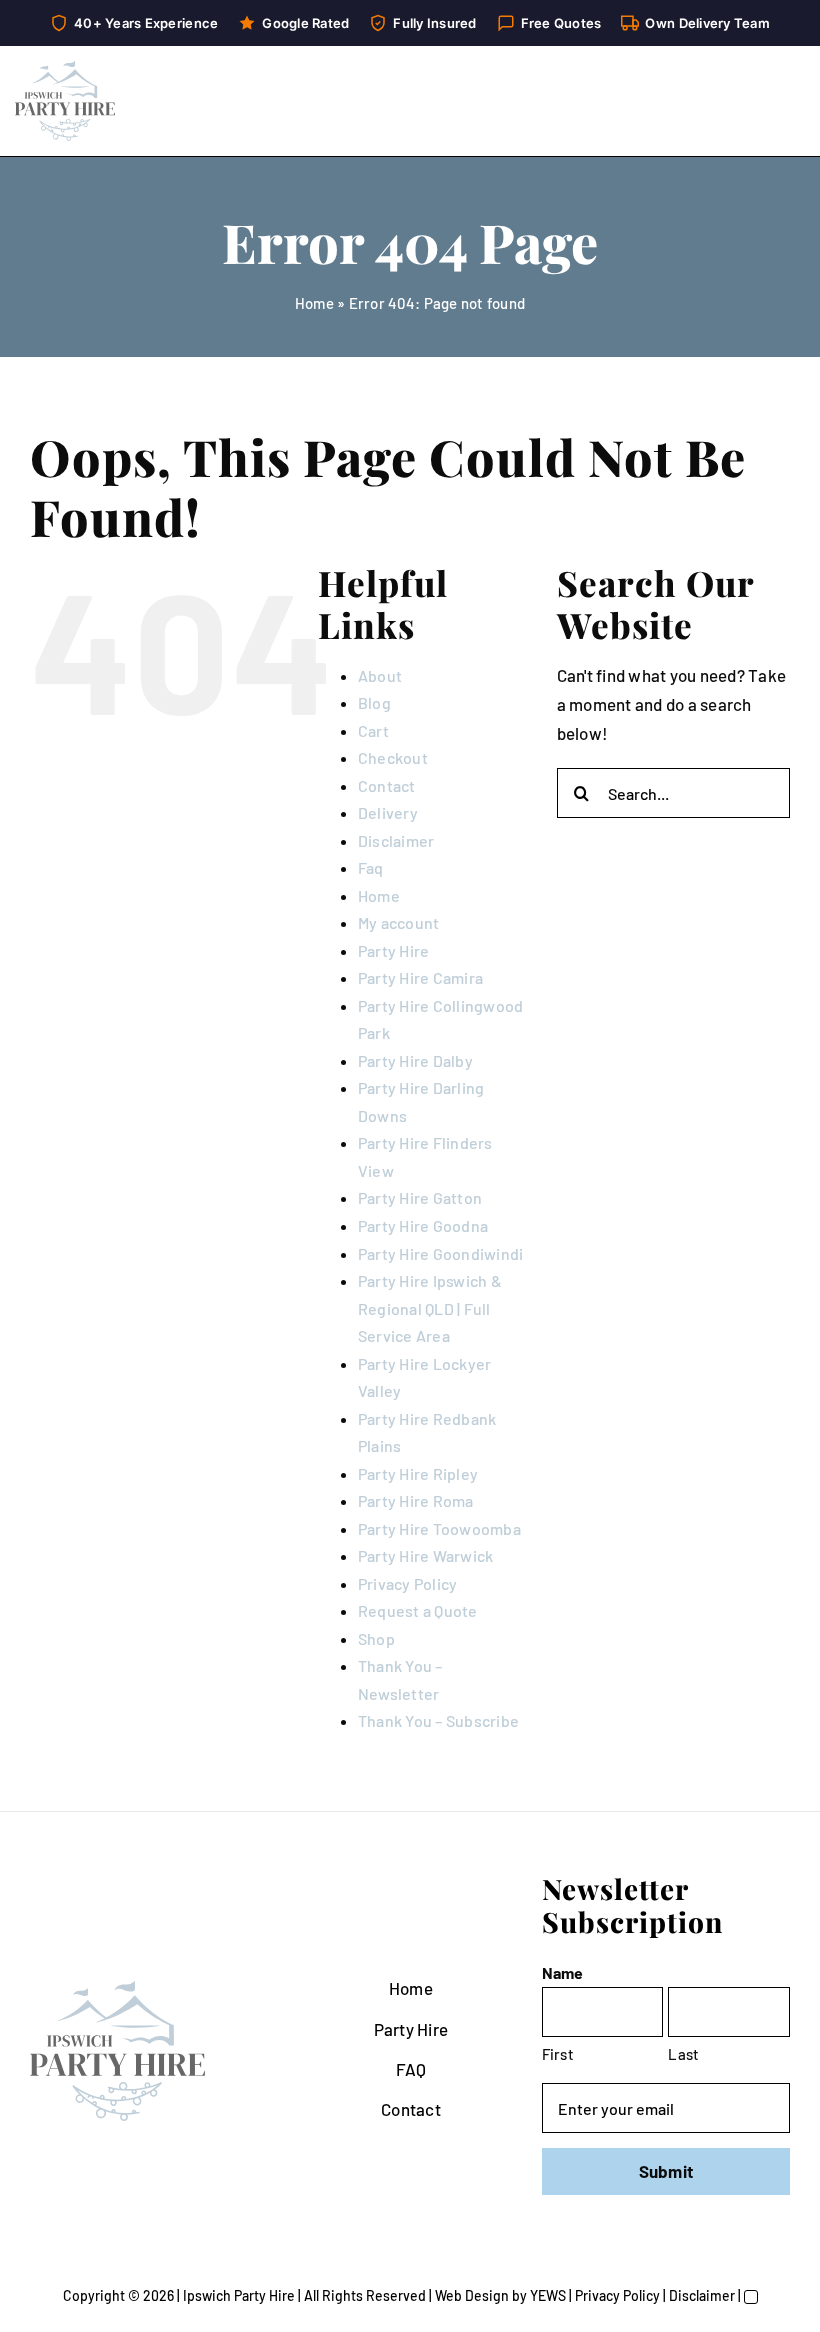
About (380, 675)
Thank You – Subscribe (438, 1720)
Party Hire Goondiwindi (441, 1253)
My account (399, 922)
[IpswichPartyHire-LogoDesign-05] (65, 69)
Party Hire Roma (416, 1500)
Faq (371, 867)
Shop (376, 1638)
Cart (373, 730)
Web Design (472, 2295)
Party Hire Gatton (420, 1197)
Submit (666, 2171)
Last (683, 2054)
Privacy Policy (408, 1583)
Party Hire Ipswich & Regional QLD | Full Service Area (430, 1308)
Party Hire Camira (420, 977)
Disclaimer (396, 840)
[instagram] (682, 2262)
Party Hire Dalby (415, 1060)
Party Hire (394, 950)
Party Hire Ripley (418, 1473)
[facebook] (650, 2262)
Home (314, 303)
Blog (374, 702)
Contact (387, 785)
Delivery (388, 812)
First (558, 2054)
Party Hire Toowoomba (439, 1528)
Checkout (393, 757)
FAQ (411, 2069)
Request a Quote (418, 1610)
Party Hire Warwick (426, 1555)
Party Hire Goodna (423, 1225)
